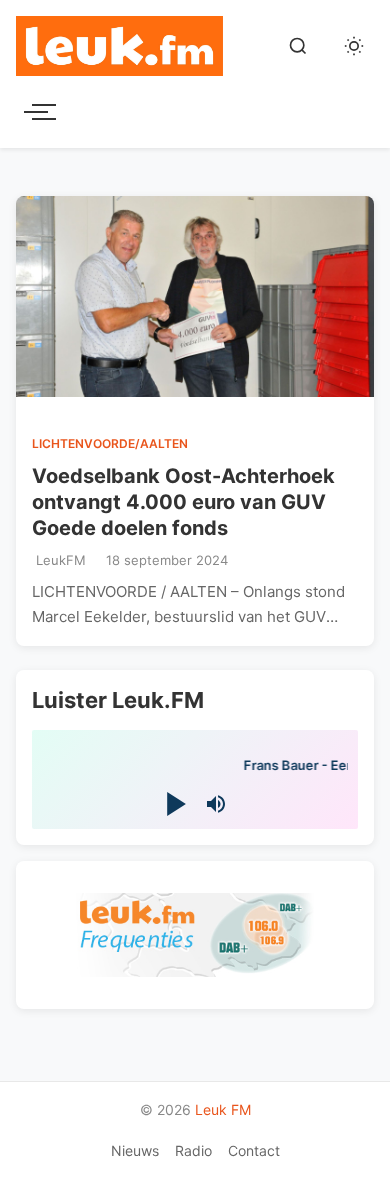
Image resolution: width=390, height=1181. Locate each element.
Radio (193, 1150)
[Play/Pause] (174, 804)
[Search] (298, 46)
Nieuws (135, 1150)
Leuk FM (223, 1109)
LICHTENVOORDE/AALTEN (110, 443)
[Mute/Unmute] (216, 804)
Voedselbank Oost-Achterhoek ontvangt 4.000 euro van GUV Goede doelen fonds (183, 502)
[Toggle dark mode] (354, 46)
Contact (254, 1150)
